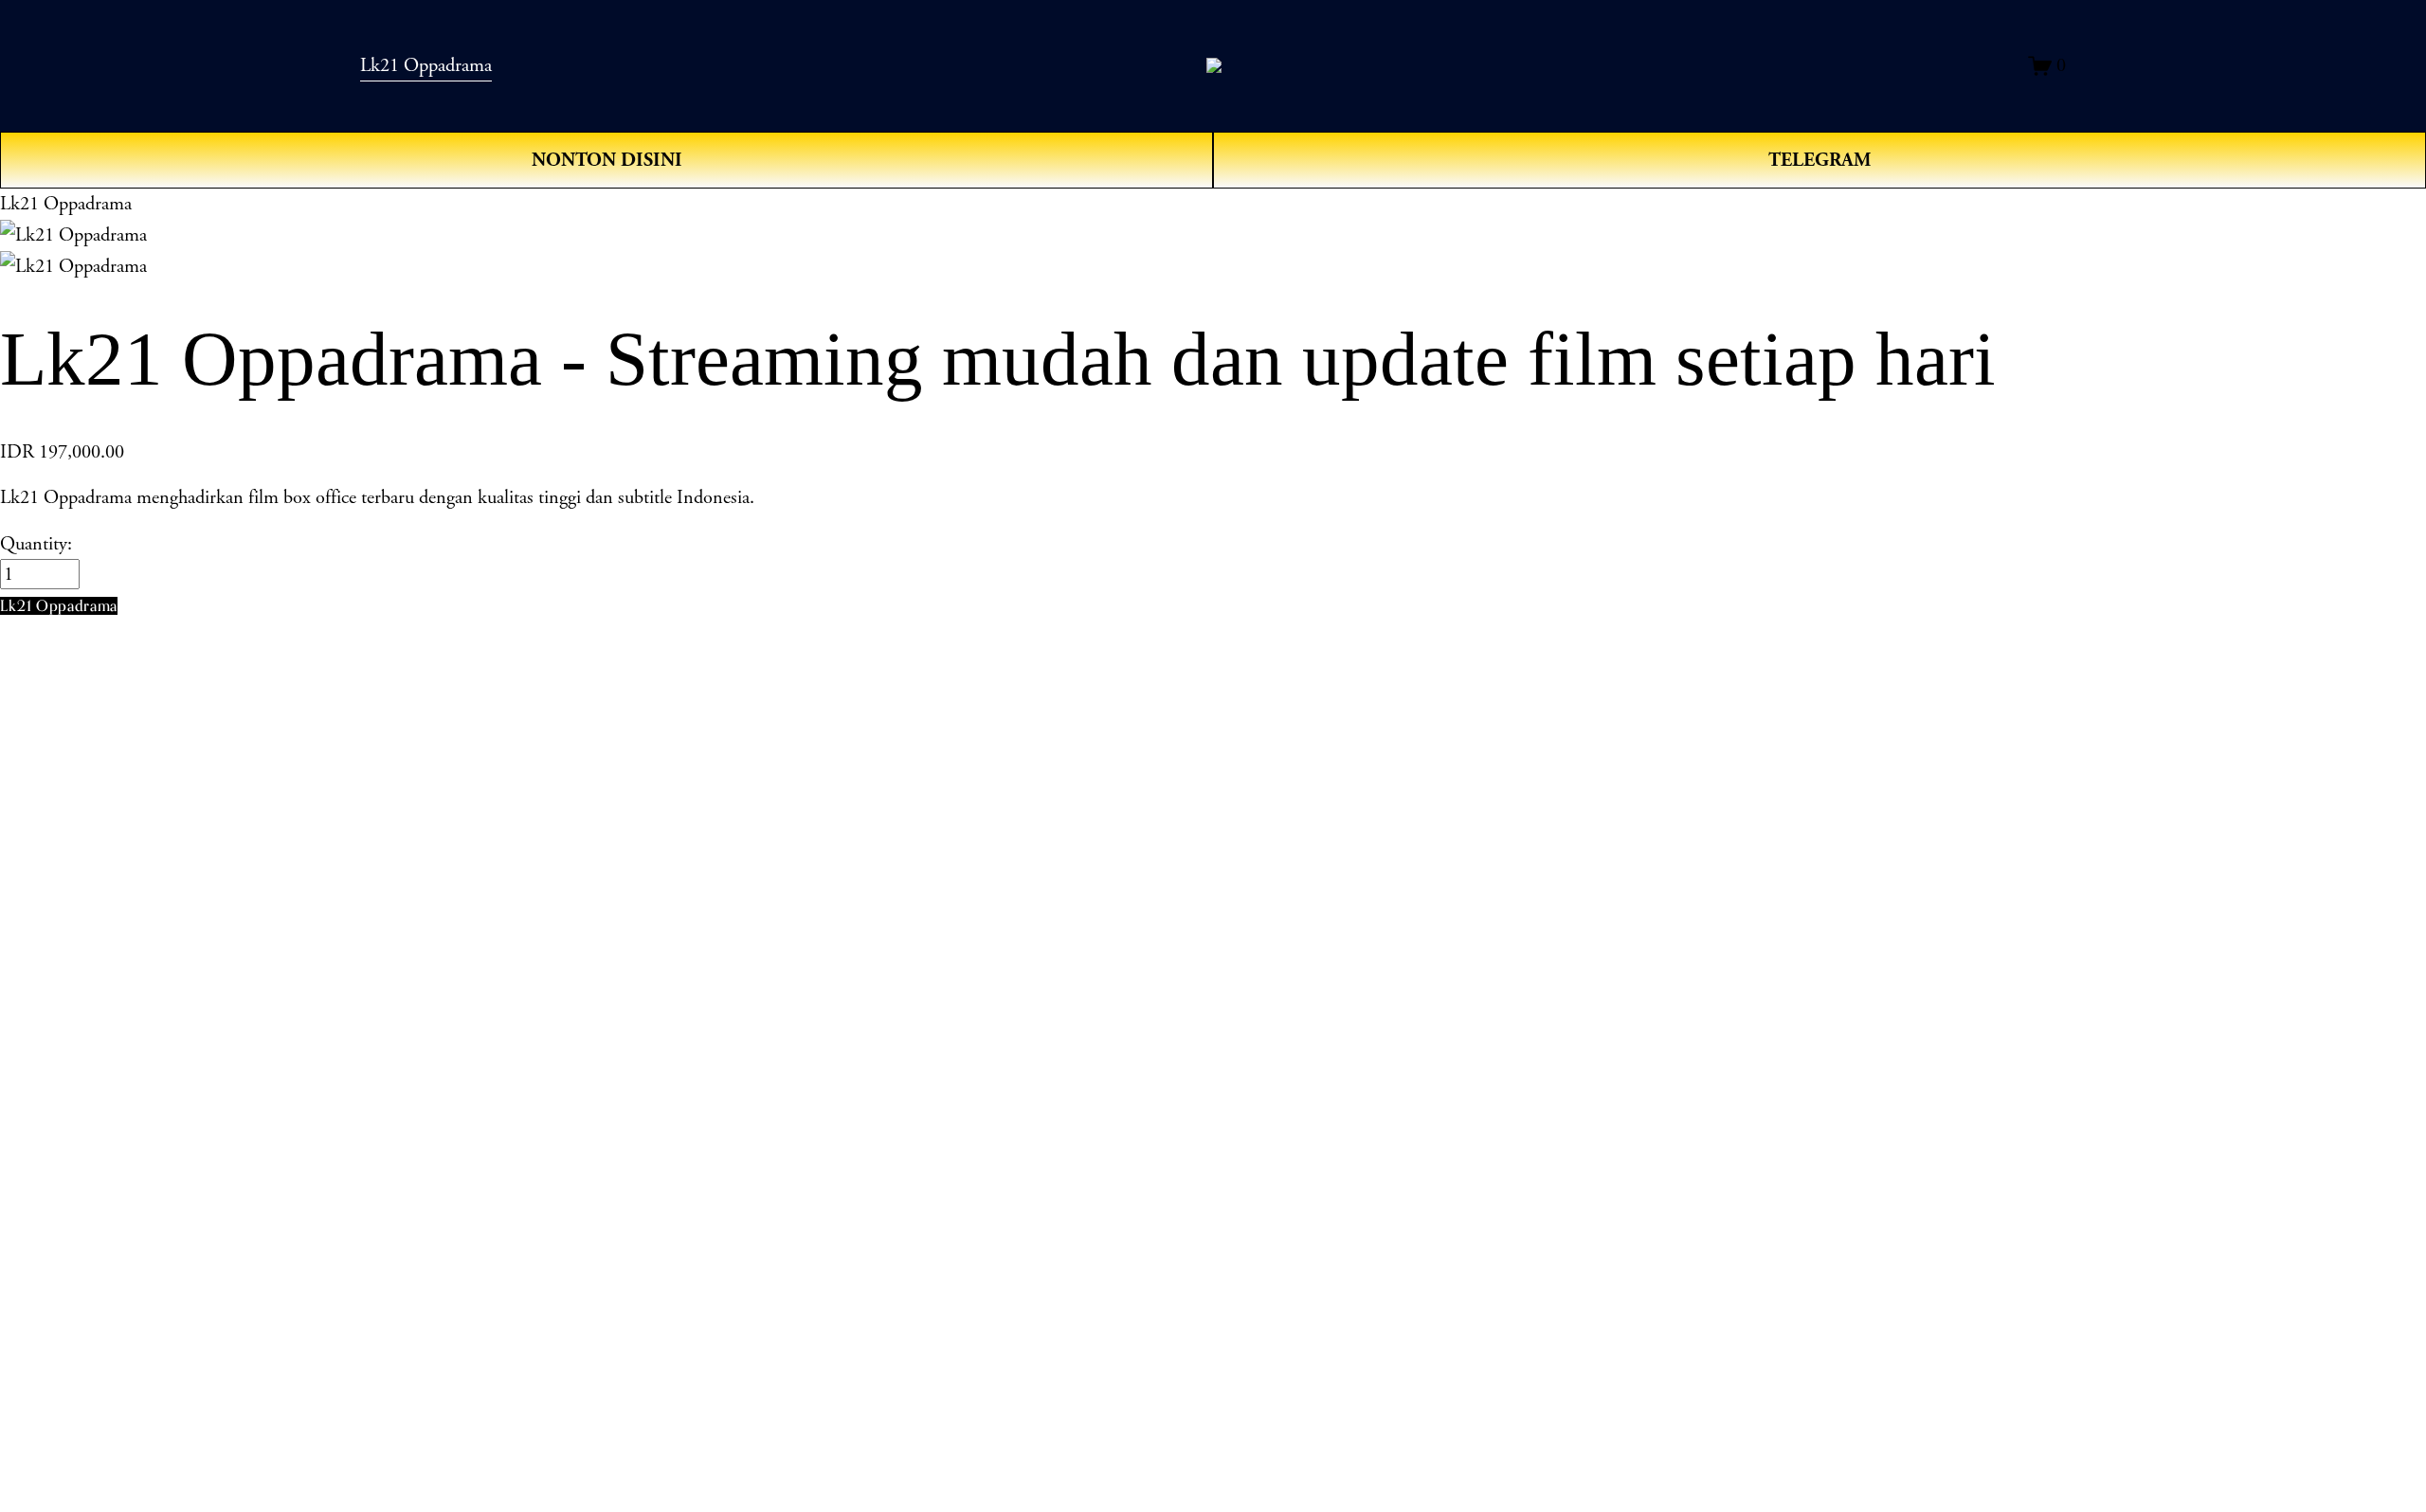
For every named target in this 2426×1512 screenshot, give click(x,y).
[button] (59, 606)
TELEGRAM (1819, 160)
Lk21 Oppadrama (426, 65)
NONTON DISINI (607, 160)
